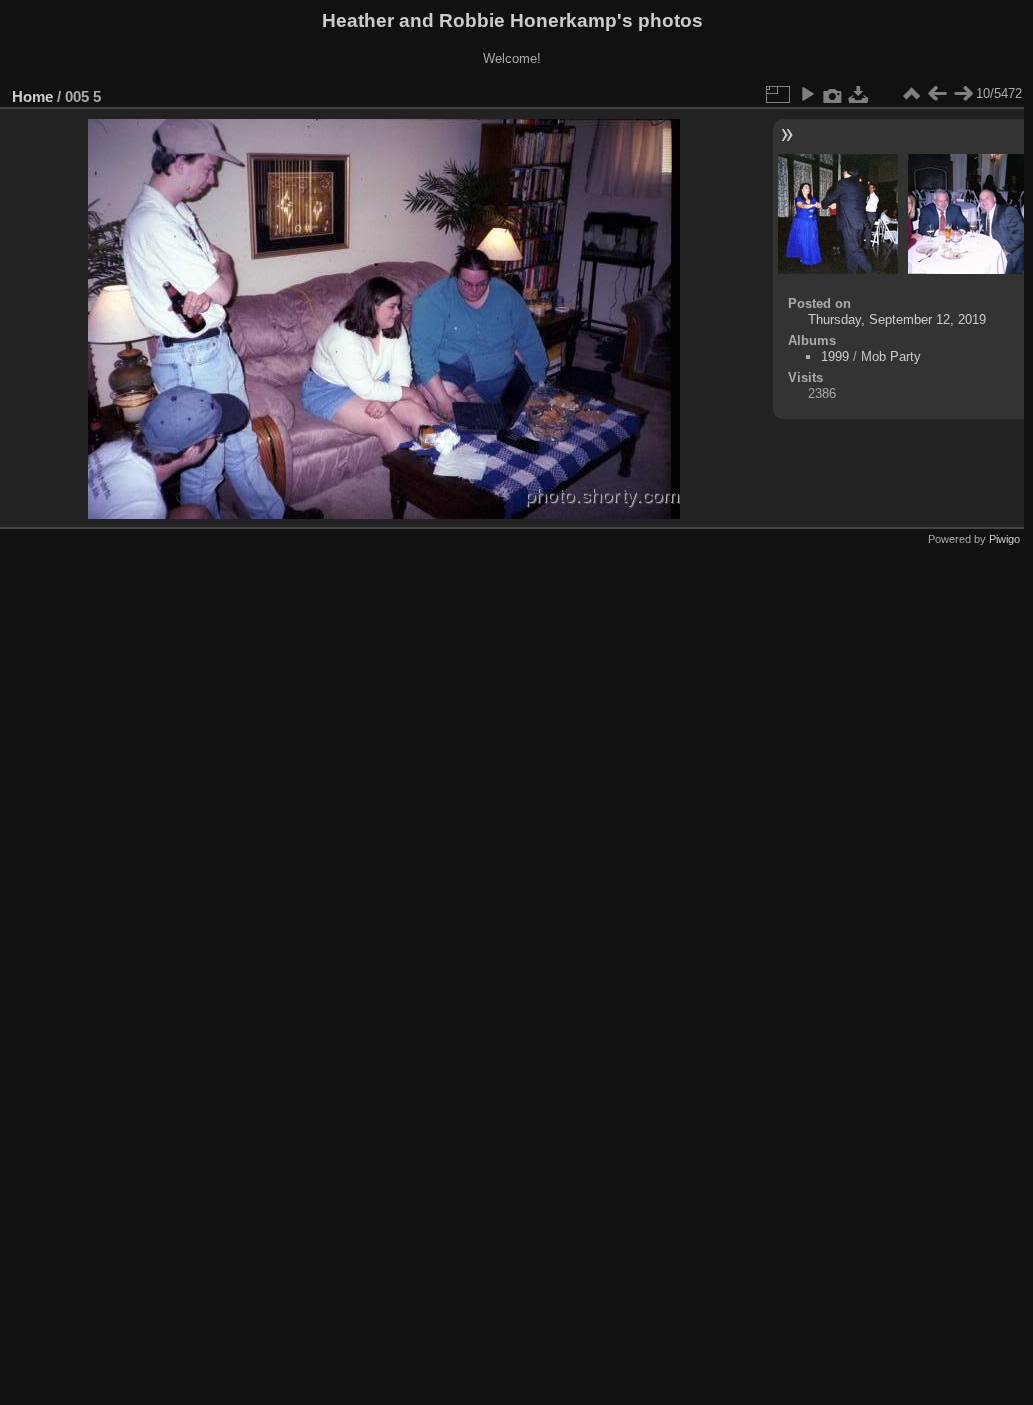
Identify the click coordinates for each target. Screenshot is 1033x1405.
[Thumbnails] (911, 94)
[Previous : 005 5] (937, 94)
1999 (835, 356)
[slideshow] (807, 94)
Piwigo (1004, 539)
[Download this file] (859, 94)
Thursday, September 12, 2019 (897, 319)
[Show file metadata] (833, 94)
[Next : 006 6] (963, 94)
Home (32, 96)
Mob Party (891, 356)
